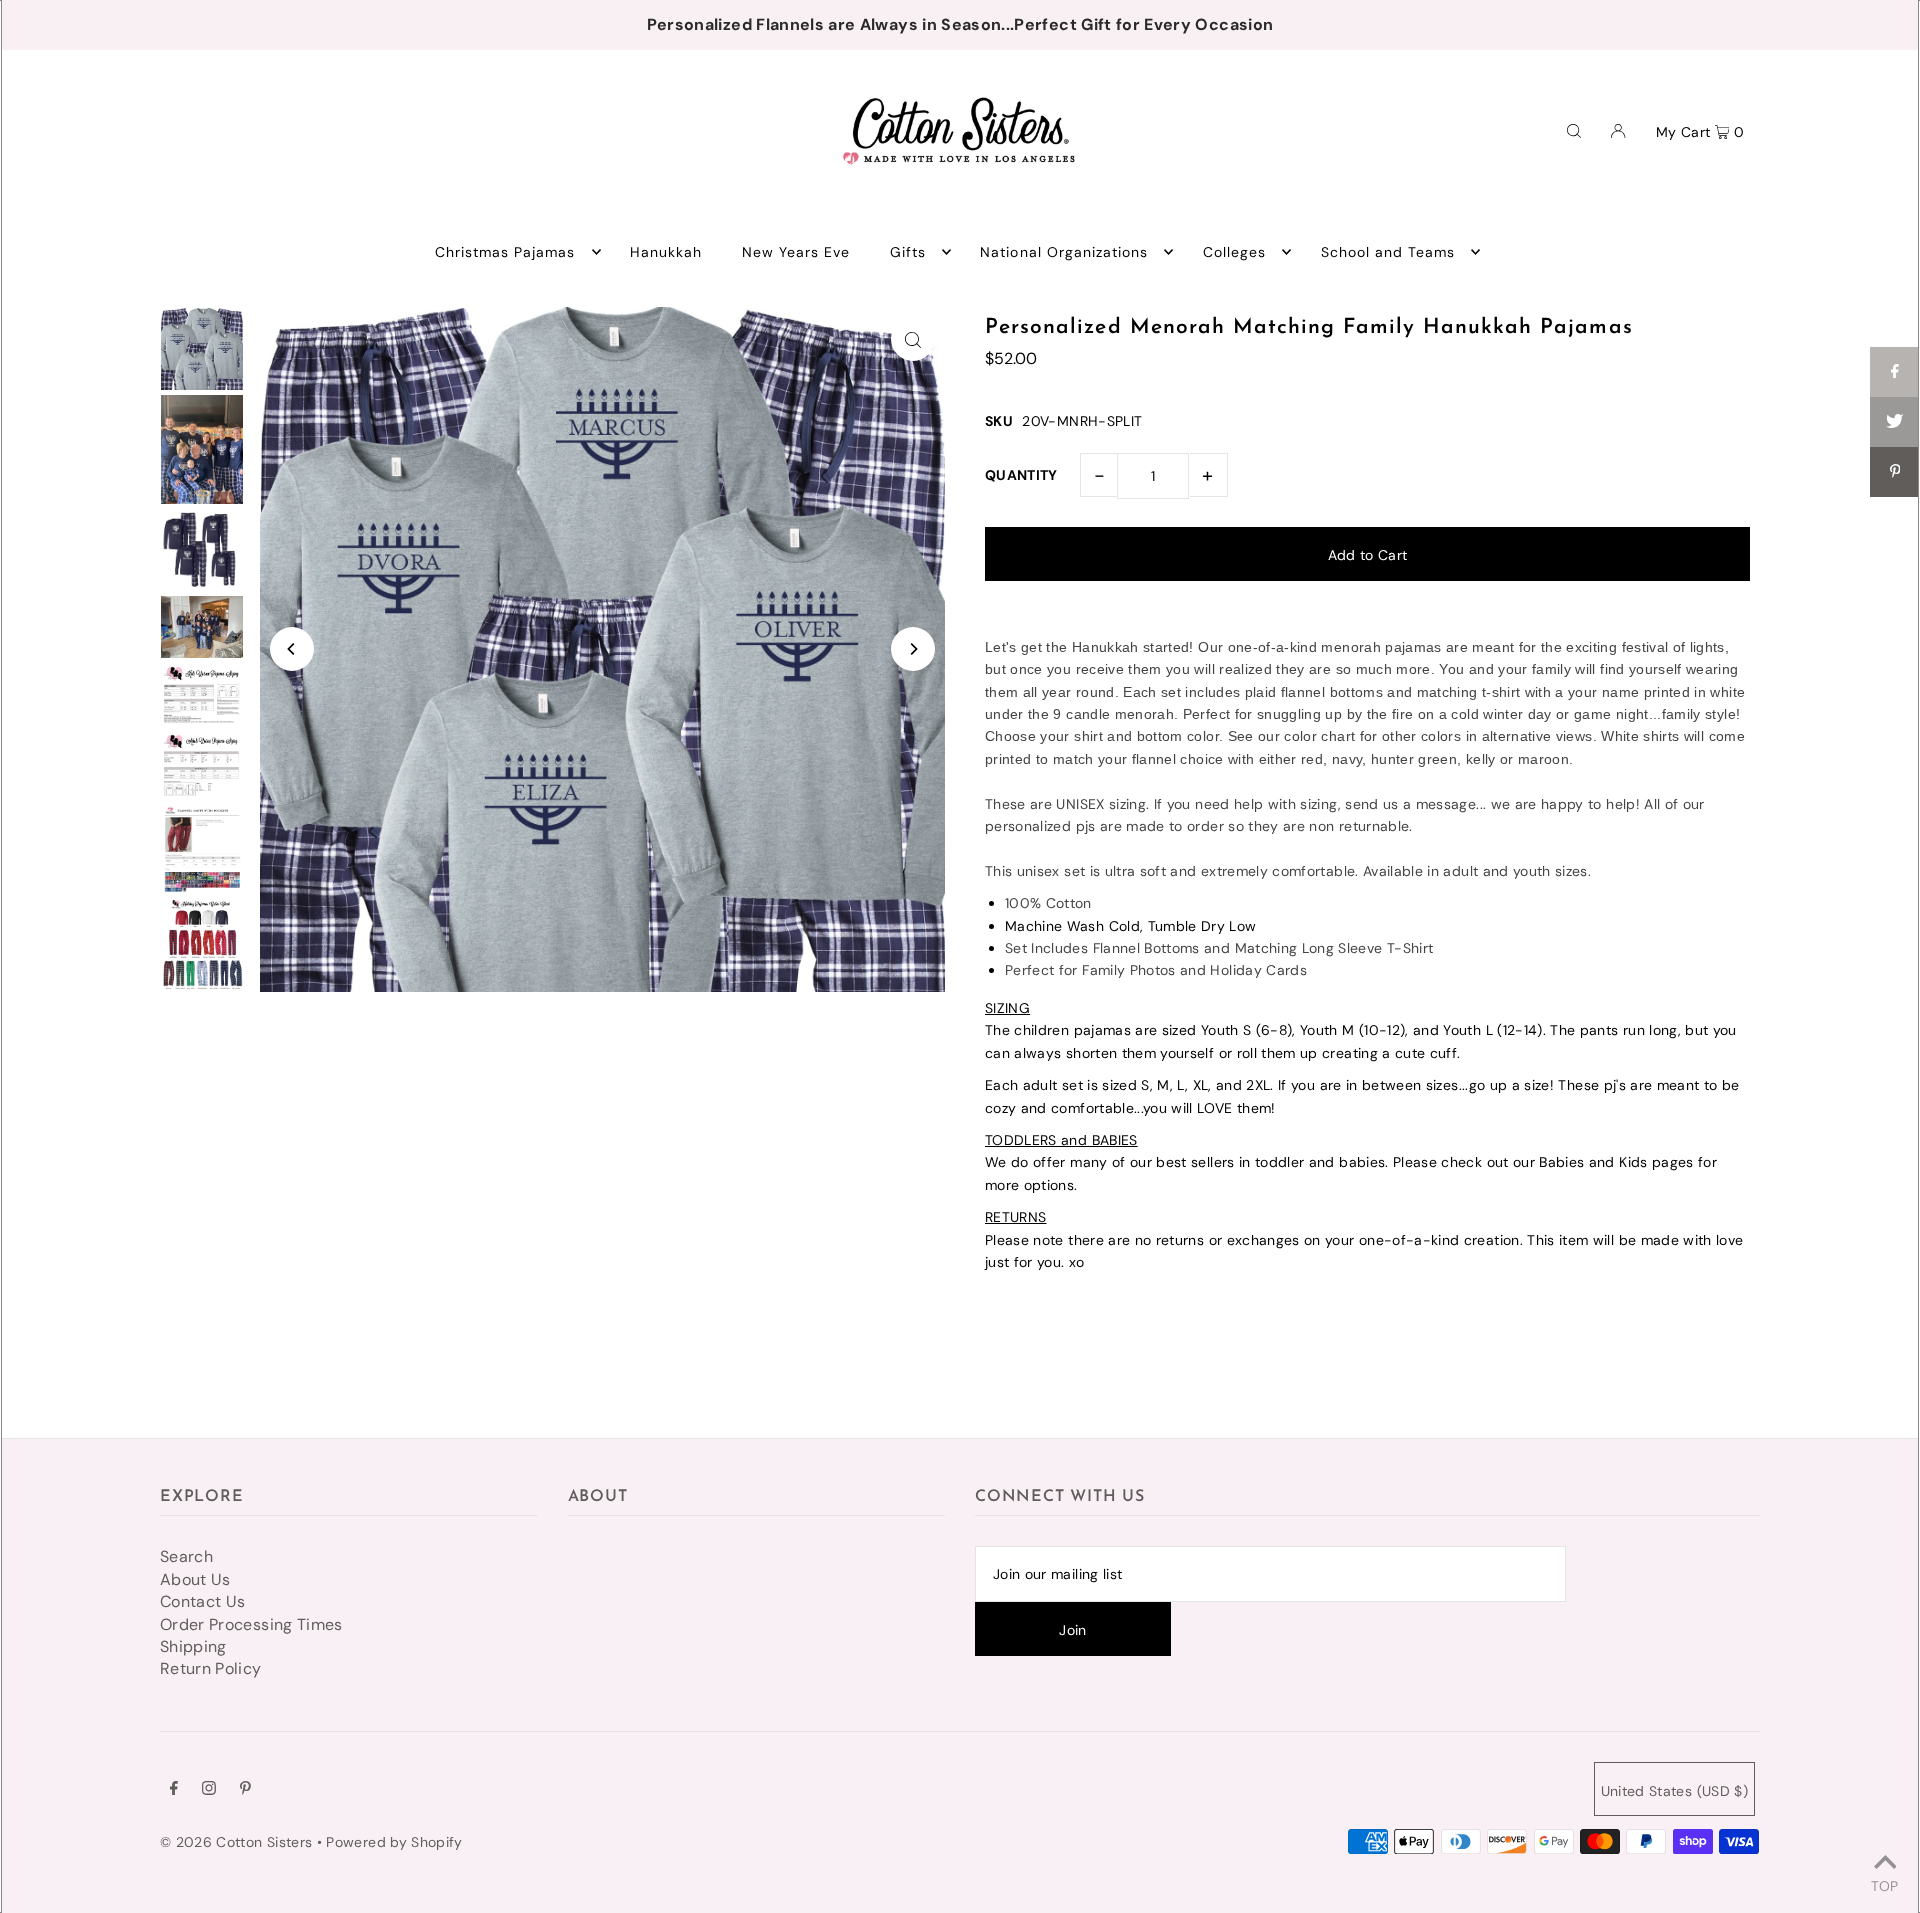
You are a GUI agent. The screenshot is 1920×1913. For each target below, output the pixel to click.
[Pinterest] (245, 1790)
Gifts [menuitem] (908, 252)
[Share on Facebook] (1895, 372)
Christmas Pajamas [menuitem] (505, 252)
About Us (195, 1579)
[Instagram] (209, 1790)
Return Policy (211, 1668)
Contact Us (203, 1601)
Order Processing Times (251, 1624)
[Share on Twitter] (1895, 422)
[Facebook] (174, 1790)
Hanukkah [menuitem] (666, 252)
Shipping (193, 1646)
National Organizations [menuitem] (1064, 252)
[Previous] (292, 649)
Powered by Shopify (394, 1842)
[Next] (913, 649)
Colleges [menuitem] (1234, 252)
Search (186, 1556)
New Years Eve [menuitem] (796, 252)
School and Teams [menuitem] (1388, 252)
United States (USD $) (1674, 1791)
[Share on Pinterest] (1895, 472)
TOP (1884, 1885)
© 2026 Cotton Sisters (236, 1842)
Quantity (1021, 475)
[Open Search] (1574, 130)
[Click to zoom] (913, 339)
